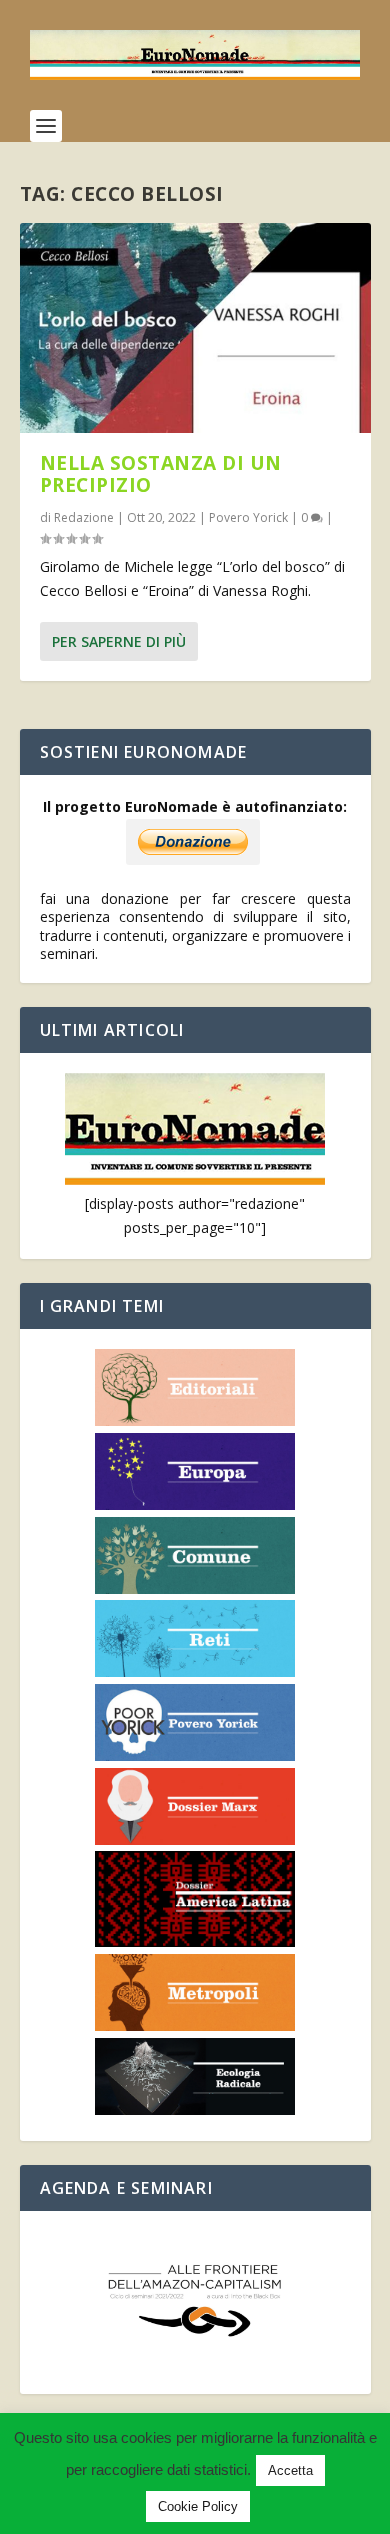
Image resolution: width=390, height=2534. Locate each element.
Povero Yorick (248, 517)
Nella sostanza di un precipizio (161, 474)
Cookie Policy (198, 2506)
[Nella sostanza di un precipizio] (195, 328)
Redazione (84, 517)
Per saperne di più (119, 641)
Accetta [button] (290, 2470)
